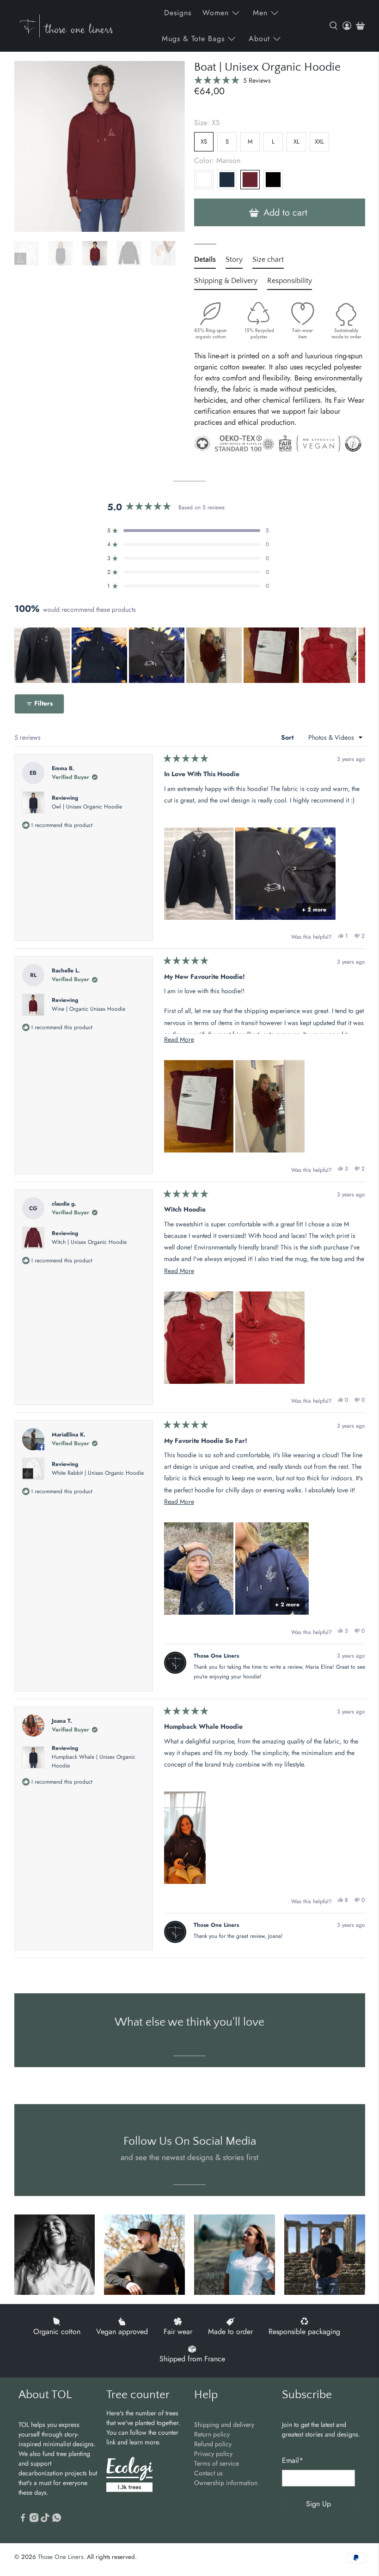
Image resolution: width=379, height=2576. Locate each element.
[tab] (205, 261)
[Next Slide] (358, 655)
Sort (288, 737)
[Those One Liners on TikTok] (45, 2520)
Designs (178, 13)
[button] (232, 80)
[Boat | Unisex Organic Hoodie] (100, 146)
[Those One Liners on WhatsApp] (57, 2520)
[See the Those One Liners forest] (129, 2476)
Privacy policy (213, 2454)
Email (293, 2460)
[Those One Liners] (66, 26)
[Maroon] (250, 180)
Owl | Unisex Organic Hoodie (87, 807)
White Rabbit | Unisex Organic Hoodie (98, 1473)
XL (296, 142)
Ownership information (226, 2483)
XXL (319, 142)
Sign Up (318, 2504)
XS (204, 142)
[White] (204, 180)
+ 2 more (314, 910)
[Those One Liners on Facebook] (23, 2520)
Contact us (208, 2473)
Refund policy (213, 2444)
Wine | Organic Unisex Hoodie (89, 1009)
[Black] (273, 180)
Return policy (212, 2434)
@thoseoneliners (189, 2119)
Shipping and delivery (224, 2425)
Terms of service (217, 2463)
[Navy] (227, 180)
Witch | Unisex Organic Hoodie (89, 1242)
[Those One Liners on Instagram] (34, 2520)
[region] (190, 655)
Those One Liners (61, 2557)
